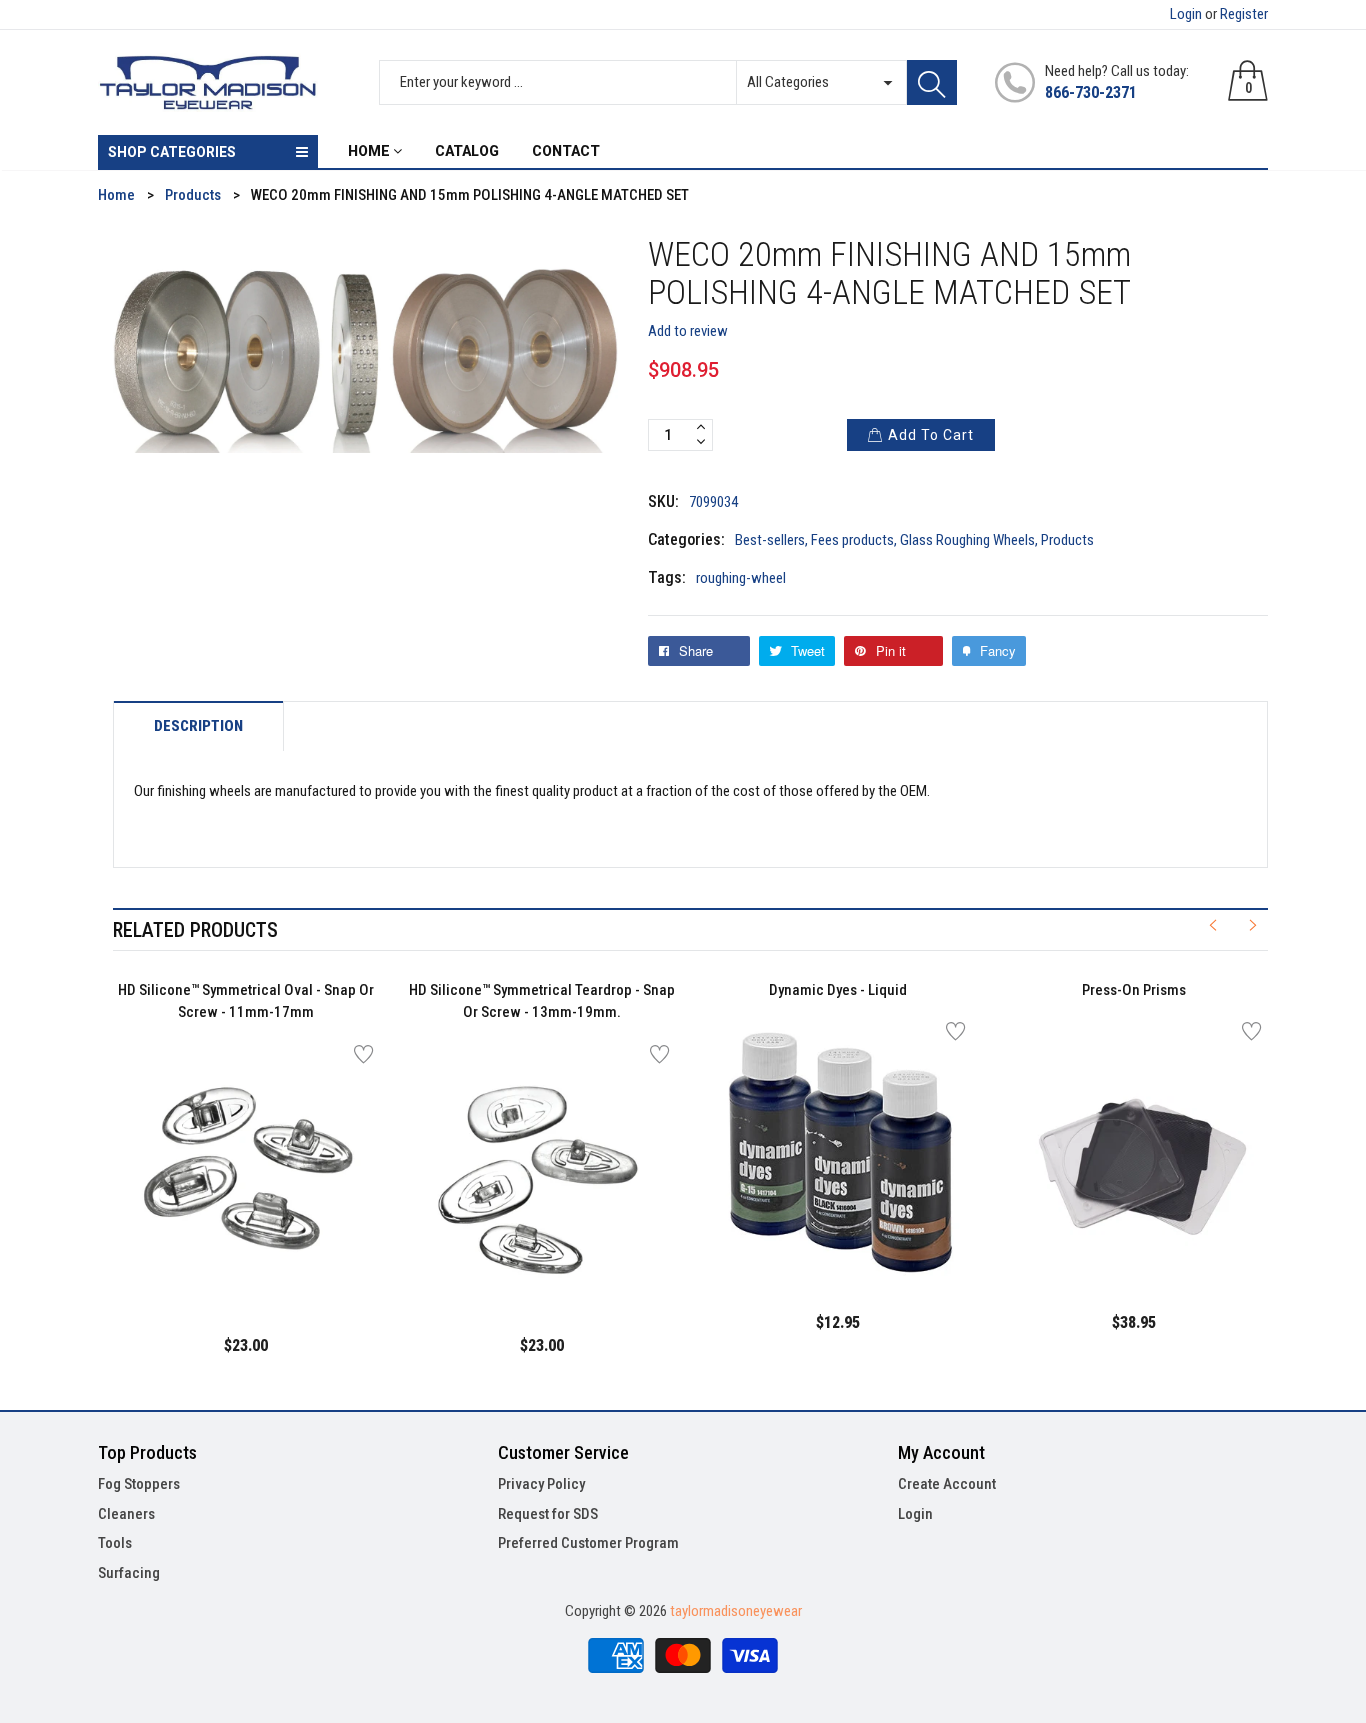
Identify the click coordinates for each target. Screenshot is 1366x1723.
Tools (115, 1543)
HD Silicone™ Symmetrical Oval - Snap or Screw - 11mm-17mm (246, 1001)
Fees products (852, 540)
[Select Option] (196, 1260)
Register (1244, 14)
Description (198, 726)
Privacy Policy (541, 1484)
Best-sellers (770, 540)
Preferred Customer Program (588, 1543)
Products (1067, 540)
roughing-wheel (741, 578)
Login (1186, 14)
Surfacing (129, 1573)
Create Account (947, 1484)
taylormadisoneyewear (736, 1611)
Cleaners (126, 1514)
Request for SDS (548, 1514)
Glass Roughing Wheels (967, 540)
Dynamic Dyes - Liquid (838, 990)
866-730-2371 (1091, 92)
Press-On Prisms (1134, 990)
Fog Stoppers (139, 1484)
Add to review (688, 331)
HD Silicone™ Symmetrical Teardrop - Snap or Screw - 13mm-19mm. (542, 1001)
